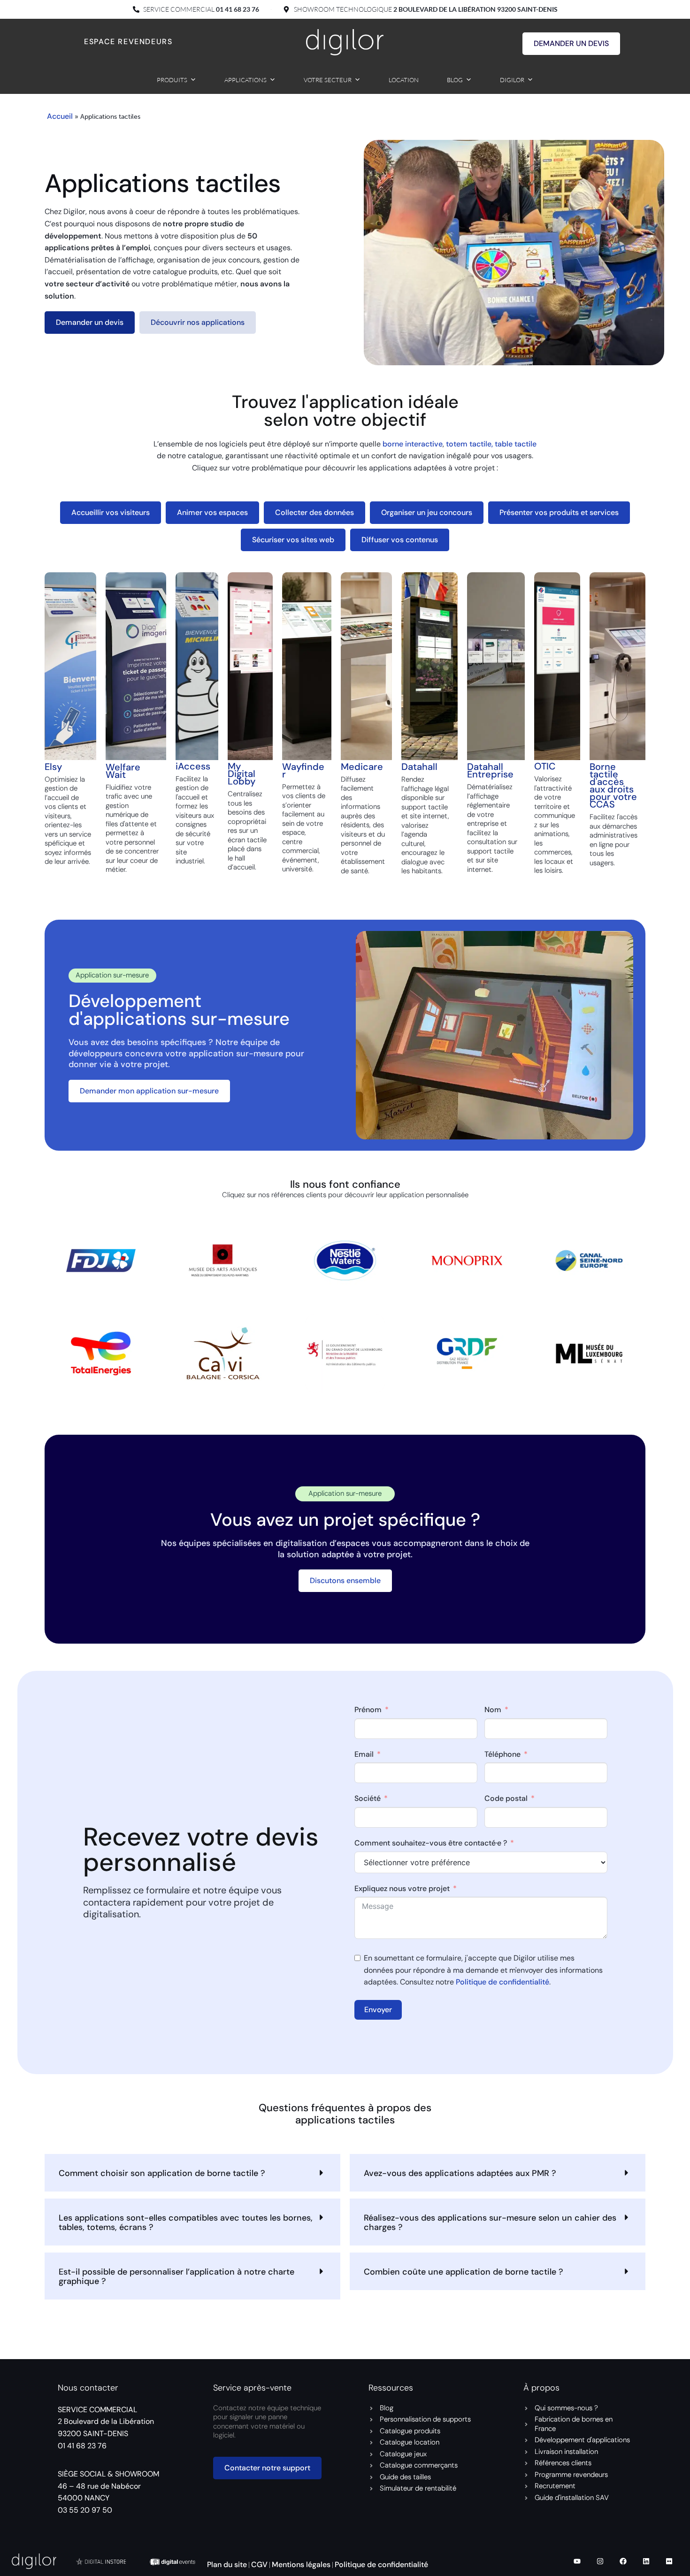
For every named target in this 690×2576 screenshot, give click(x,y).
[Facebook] (623, 2561)
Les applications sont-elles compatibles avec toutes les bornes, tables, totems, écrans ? (186, 2222)
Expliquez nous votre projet (402, 1888)
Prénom (368, 1710)
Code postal (506, 1799)
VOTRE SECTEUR (328, 80)
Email (364, 1754)
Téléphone (502, 1754)
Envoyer (378, 2010)
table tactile (516, 444)
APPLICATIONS (245, 80)
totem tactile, (470, 444)
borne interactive (413, 444)
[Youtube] (577, 2561)
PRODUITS (172, 80)
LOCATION (404, 80)
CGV (259, 2564)
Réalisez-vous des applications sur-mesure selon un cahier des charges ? (490, 2222)
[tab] (111, 513)
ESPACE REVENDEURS (128, 42)
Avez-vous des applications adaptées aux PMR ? (460, 2173)
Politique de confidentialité (502, 1982)
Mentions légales (301, 2564)
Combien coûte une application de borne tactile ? (464, 2272)
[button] (192, 2173)
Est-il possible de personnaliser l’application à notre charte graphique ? (176, 2276)
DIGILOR (512, 80)
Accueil (60, 116)
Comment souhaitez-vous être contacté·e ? (431, 1843)
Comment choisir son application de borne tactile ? (162, 2173)
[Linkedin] (646, 2561)
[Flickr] (669, 2561)
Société (368, 1799)
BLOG (455, 80)
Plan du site (227, 2564)
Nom (493, 1710)
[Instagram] (600, 2561)
